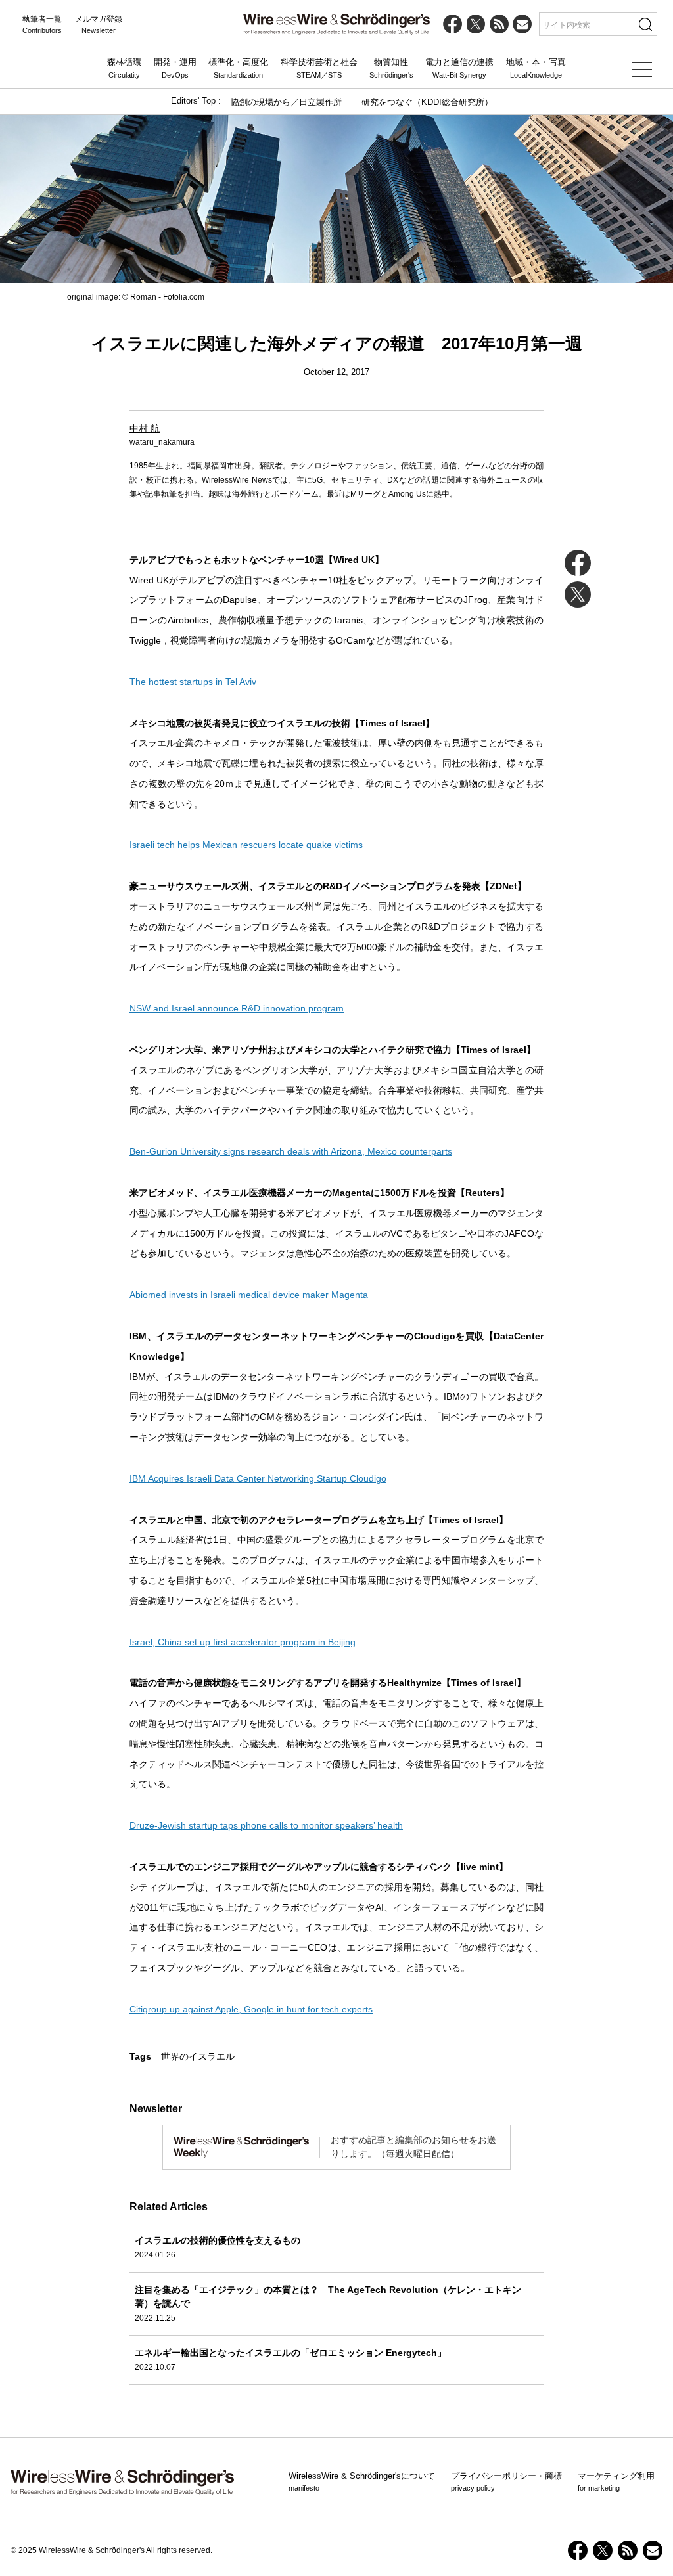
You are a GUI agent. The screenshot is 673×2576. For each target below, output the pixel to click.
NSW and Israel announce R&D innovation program (237, 1008)
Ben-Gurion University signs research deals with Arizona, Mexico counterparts (291, 1151)
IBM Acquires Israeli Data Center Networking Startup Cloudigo (258, 1478)
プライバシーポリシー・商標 (506, 2481)
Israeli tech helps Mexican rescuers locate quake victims (246, 845)
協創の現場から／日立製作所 (286, 102)
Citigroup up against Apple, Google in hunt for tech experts (251, 2009)
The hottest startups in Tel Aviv (193, 682)
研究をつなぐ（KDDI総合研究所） (427, 102)
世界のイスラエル (198, 2056)
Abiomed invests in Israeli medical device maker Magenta (249, 1295)
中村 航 (145, 428)
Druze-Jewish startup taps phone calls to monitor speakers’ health (266, 1825)
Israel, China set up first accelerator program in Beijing (243, 1642)
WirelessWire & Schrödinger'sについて (362, 2481)
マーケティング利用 (616, 2481)
